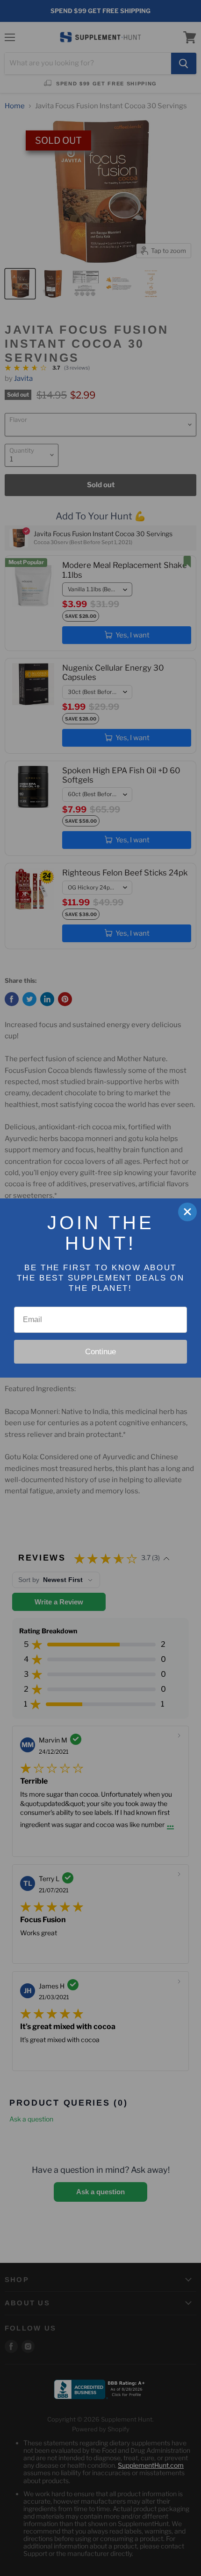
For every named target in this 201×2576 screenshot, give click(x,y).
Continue (100, 1352)
